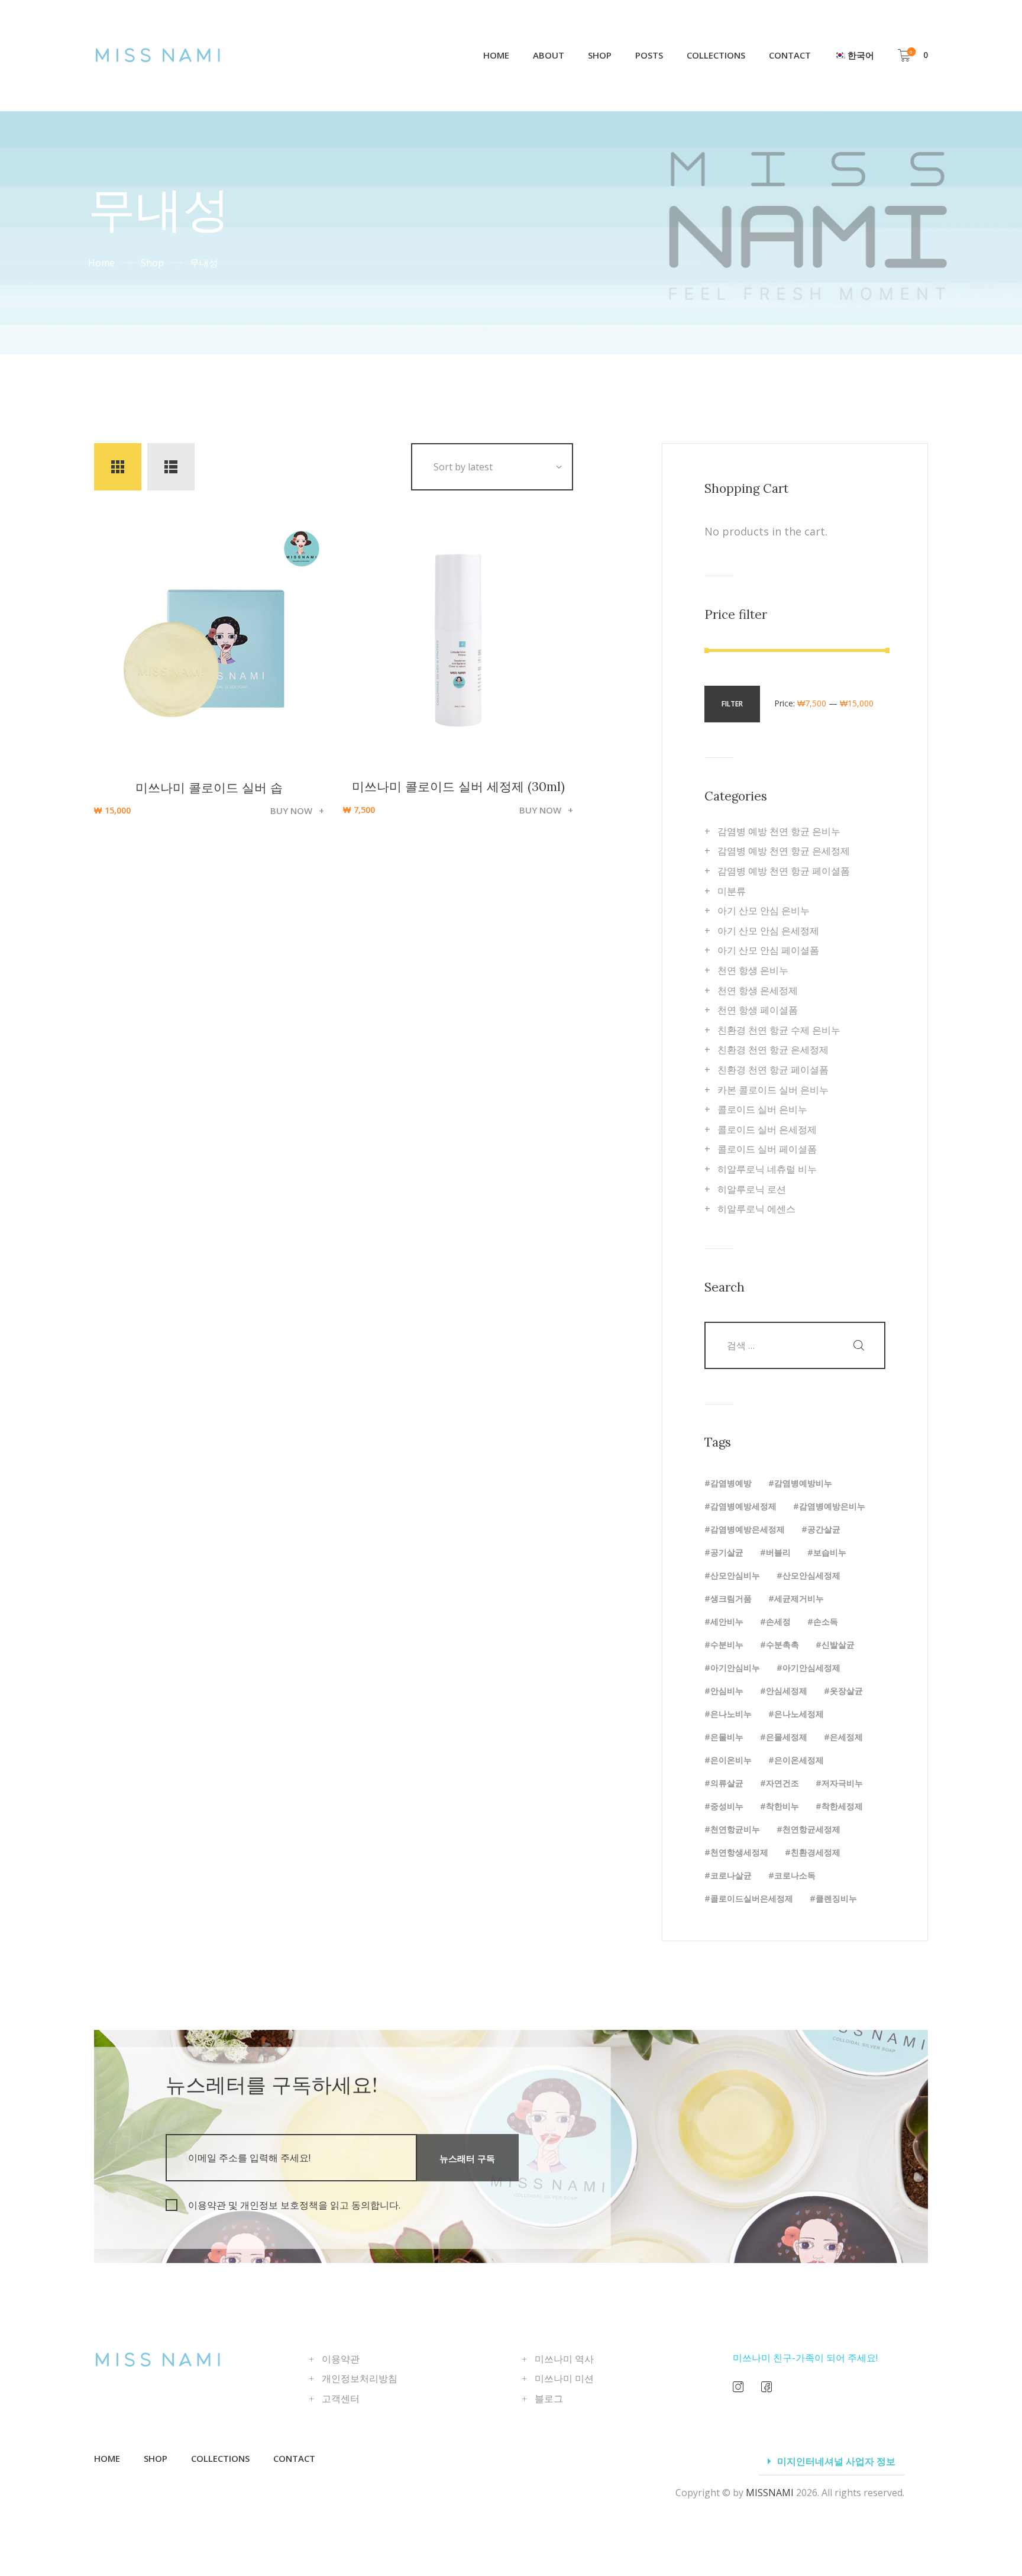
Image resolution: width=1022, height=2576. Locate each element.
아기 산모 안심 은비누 (764, 911)
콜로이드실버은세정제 (752, 1898)
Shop (152, 263)
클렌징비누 (836, 1898)
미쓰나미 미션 (564, 2378)
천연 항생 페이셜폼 (758, 1010)
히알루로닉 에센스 (756, 1209)
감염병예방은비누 (832, 1506)
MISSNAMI (770, 2493)
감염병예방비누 (803, 1483)
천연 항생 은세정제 (758, 990)
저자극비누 (842, 1783)
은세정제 (846, 1737)
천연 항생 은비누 (753, 970)
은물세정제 (787, 1737)
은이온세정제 (799, 1760)
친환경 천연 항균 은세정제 (773, 1050)
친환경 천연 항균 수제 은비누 (779, 1030)
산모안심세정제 (811, 1575)
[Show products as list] (171, 467)
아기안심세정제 (811, 1668)
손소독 (826, 1621)
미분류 (732, 891)
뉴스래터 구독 (467, 2158)
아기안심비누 (735, 1668)
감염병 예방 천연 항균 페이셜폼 (784, 871)
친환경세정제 (816, 1852)
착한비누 (782, 1806)
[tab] (832, 2462)
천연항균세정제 (811, 1829)
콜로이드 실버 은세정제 (767, 1129)
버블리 (778, 1552)
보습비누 (830, 1552)
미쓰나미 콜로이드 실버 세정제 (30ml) (458, 787)
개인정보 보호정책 (279, 2205)
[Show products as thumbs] (118, 467)
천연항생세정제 (739, 1852)
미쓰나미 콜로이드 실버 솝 (209, 788)
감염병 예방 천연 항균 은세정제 (784, 851)
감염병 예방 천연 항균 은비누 (779, 831)
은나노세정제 (799, 1714)
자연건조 (782, 1783)
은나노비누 (731, 1714)
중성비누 (727, 1806)
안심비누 (727, 1691)
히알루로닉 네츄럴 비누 (767, 1169)
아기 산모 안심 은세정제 (768, 931)
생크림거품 (731, 1598)
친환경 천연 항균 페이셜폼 (773, 1070)
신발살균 (838, 1644)
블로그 (549, 2399)
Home (101, 263)
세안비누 (727, 1621)
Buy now (291, 811)
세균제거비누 (799, 1598)
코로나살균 (731, 1875)
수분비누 (727, 1644)
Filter (732, 704)
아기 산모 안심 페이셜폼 (768, 950)
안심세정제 (787, 1691)
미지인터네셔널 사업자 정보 (836, 2461)
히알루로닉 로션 (752, 1189)
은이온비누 (731, 1760)
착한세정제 (842, 1806)
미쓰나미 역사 (564, 2359)
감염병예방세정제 (743, 1506)
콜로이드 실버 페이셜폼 (767, 1149)
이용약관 (341, 2359)
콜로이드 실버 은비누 (762, 1109)
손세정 (778, 1621)
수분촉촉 (782, 1644)
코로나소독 (795, 1875)
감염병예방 (731, 1483)
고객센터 (341, 2399)
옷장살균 (846, 1691)
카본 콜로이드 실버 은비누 (773, 1090)
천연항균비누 (735, 1829)
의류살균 (727, 1783)
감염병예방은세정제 (748, 1529)
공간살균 (824, 1529)
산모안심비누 (735, 1575)
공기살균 (727, 1552)
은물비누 (727, 1737)
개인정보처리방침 (360, 2378)
